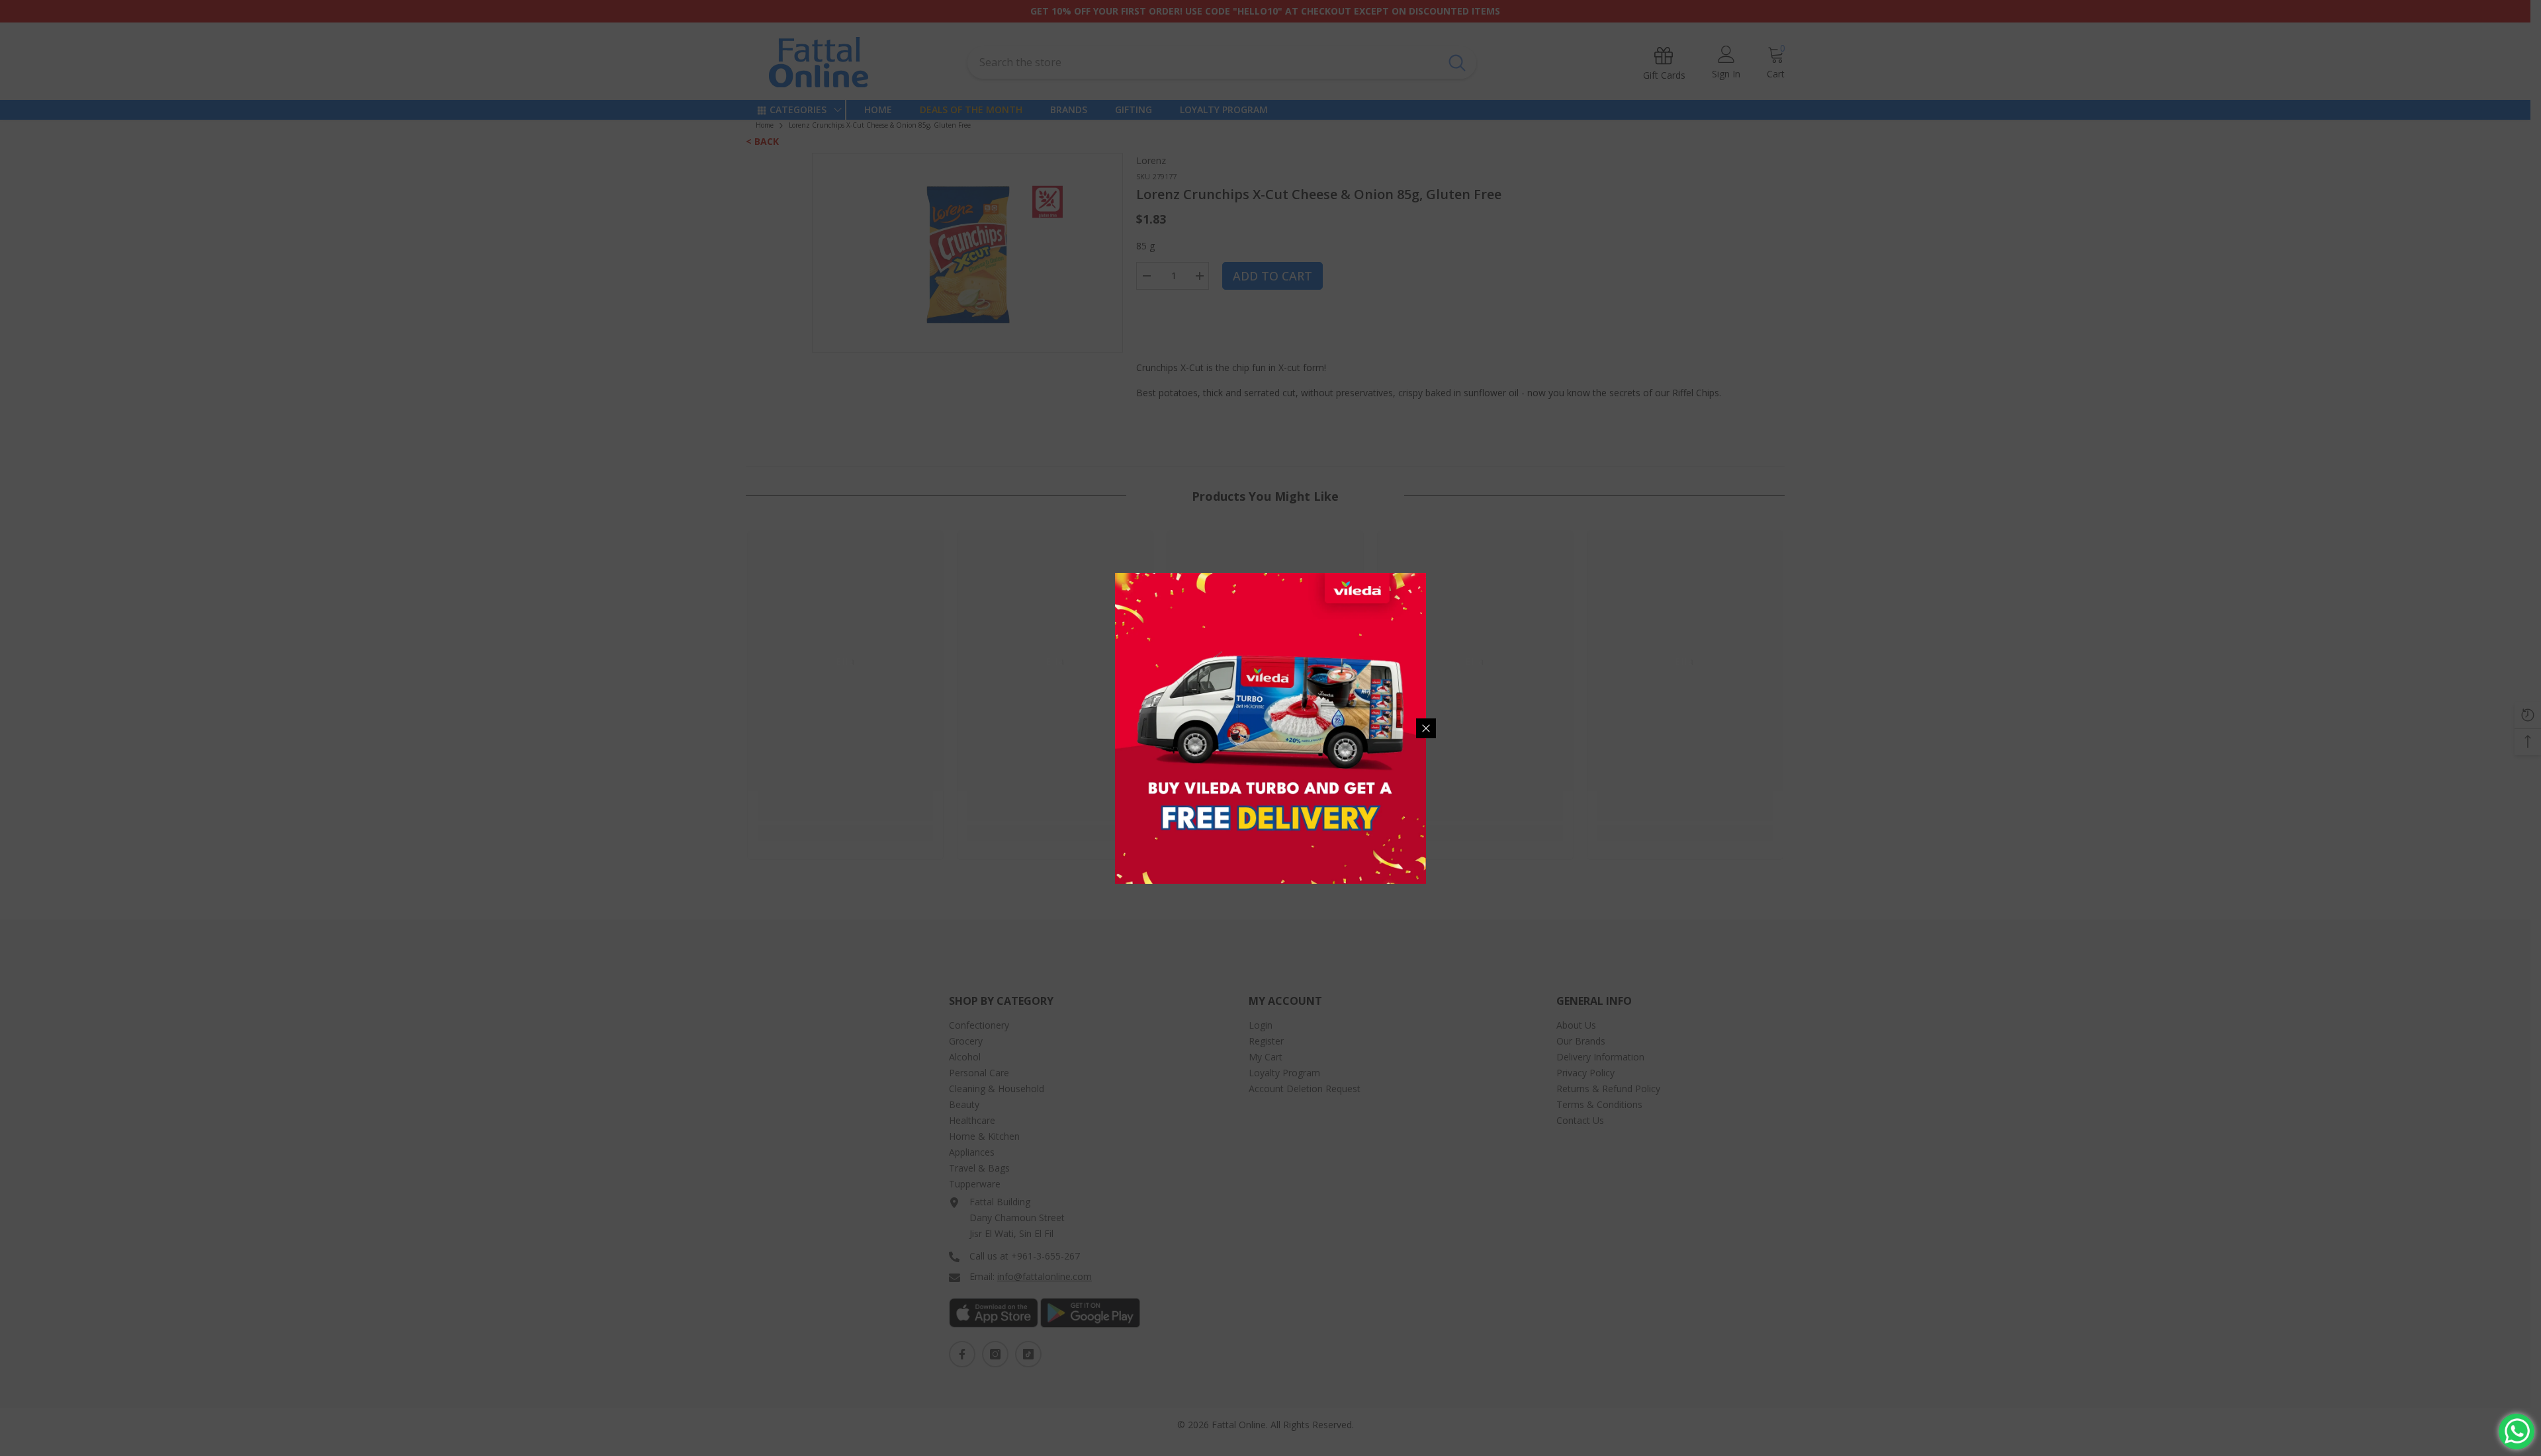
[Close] (1426, 728)
